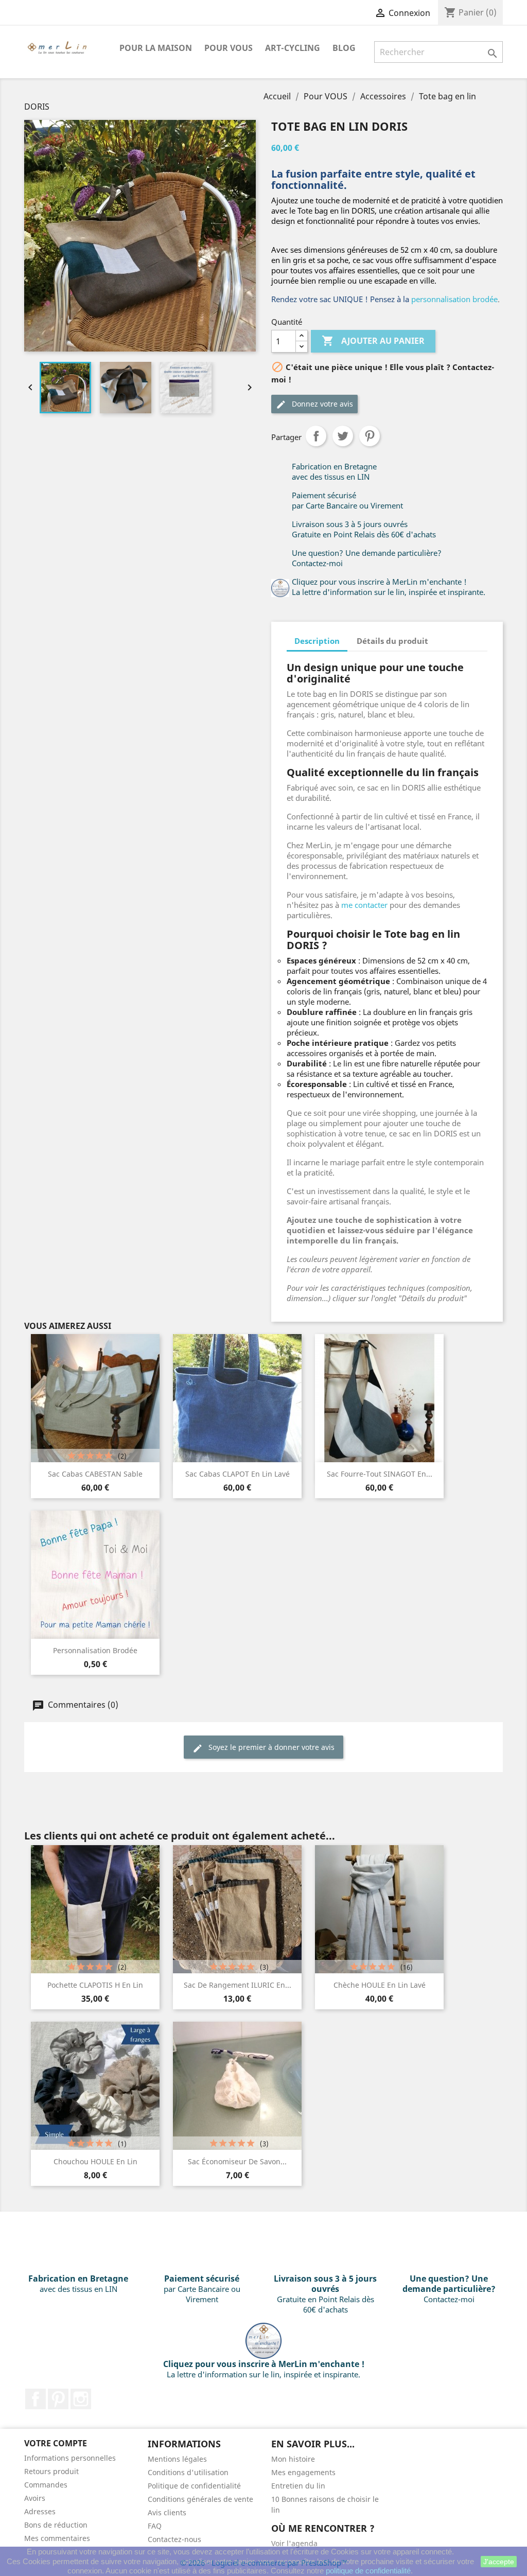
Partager (316, 436)
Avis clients (167, 2512)
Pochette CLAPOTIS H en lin (95, 1985)
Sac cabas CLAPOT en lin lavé (238, 1474)
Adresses (40, 2511)
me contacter (364, 905)
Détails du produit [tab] (392, 641)
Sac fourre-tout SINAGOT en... (380, 1474)
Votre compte (56, 2443)
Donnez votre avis (321, 404)
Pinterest (370, 436)
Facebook (36, 2399)
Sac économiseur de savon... (237, 2161)
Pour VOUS (229, 48)
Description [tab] (317, 641)
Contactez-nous (174, 2539)
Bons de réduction (56, 2525)
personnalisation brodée (454, 299)
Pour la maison (156, 48)
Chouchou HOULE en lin (95, 2161)
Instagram (81, 2399)
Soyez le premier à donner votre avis (270, 1747)
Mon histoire (293, 2459)
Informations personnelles (70, 2458)
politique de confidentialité (368, 2571)
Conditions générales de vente (200, 2499)
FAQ (155, 2526)
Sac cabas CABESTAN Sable (95, 1474)
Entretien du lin (298, 2486)
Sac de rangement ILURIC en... (238, 1985)
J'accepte (499, 2562)
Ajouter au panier (373, 341)
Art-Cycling (293, 48)
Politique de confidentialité (194, 2486)
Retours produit (51, 2471)
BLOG (344, 48)
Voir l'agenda (294, 2543)
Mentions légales (177, 2459)
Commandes (46, 2485)
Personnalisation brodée (95, 1650)
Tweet (343, 436)
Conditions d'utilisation (188, 2472)
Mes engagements (303, 2472)
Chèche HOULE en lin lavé (380, 1985)
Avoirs (35, 2498)
